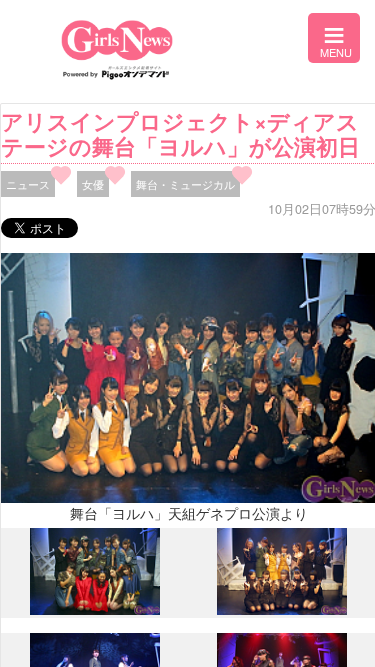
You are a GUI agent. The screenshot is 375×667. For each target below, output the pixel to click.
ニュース (28, 184)
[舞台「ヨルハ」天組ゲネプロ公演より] (95, 610)
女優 (93, 184)
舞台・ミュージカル (185, 184)
